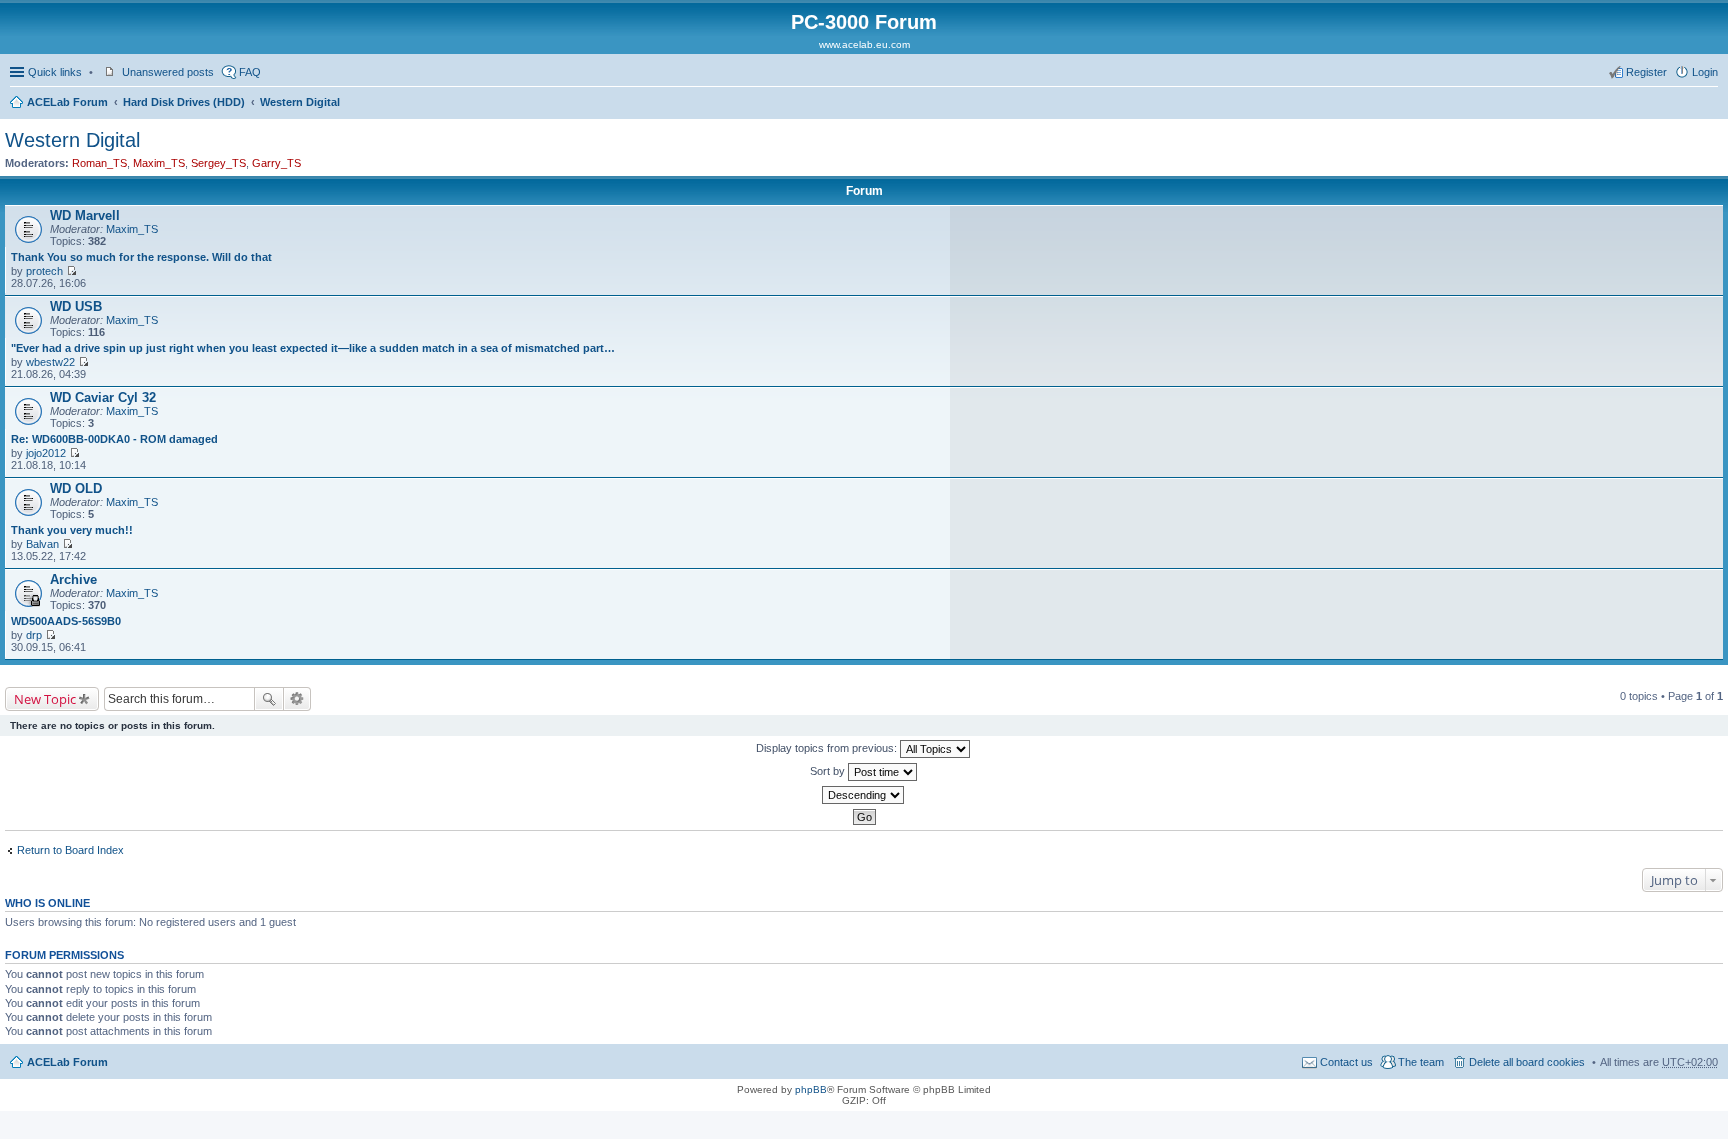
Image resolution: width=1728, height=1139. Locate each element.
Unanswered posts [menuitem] (168, 72)
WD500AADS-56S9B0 (66, 621)
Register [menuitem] (1646, 72)
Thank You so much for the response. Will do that (141, 257)
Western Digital (300, 102)
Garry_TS (276, 163)
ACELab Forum (67, 102)
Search (269, 699)
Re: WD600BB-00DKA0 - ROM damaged (114, 439)
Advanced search (297, 699)
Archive (73, 579)
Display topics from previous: (828, 748)
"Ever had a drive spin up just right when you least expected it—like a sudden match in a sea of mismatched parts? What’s (314, 348)
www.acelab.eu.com (864, 44)
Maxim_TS (159, 163)
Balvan (42, 544)
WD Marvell (85, 215)
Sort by (829, 771)
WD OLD (76, 488)
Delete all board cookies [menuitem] (1527, 1062)
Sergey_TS (218, 163)
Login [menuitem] (1705, 72)
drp (34, 635)
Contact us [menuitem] (1346, 1062)
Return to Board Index (70, 850)
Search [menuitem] (1710, 104)
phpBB (811, 1089)
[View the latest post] (71, 271)
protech (44, 271)
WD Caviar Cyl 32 (103, 397)
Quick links (55, 72)
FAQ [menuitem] (250, 72)
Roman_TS (99, 163)
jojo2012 (46, 453)
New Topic (45, 699)
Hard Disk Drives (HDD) (184, 102)
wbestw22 (50, 362)
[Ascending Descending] (864, 795)
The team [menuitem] (1421, 1062)
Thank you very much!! (72, 530)
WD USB (76, 306)
